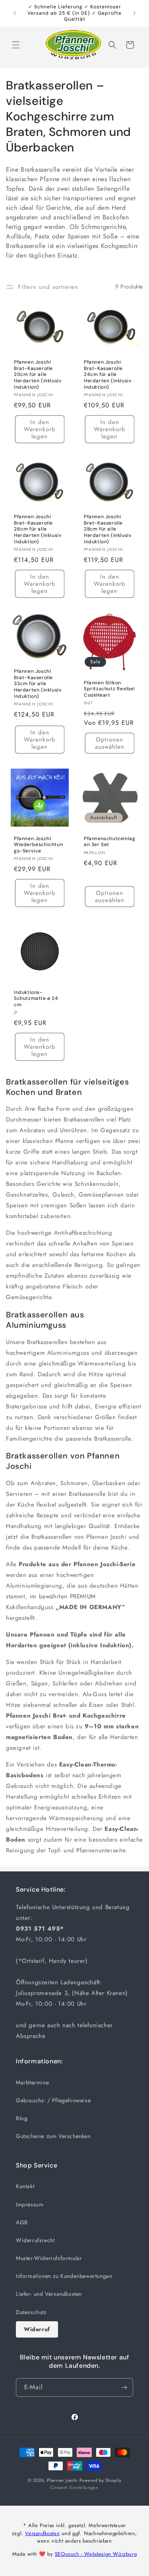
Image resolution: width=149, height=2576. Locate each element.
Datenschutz (31, 2312)
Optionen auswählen (109, 743)
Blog (22, 2118)
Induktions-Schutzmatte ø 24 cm (36, 998)
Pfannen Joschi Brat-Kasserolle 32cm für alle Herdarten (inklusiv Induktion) (38, 684)
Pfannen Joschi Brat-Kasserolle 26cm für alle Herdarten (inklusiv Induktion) (38, 529)
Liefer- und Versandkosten (49, 2294)
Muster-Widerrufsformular (49, 2258)
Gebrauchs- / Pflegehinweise (53, 2100)
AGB (22, 2222)
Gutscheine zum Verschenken (53, 2136)
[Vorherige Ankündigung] (15, 13)
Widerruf (37, 2329)
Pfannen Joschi (62, 2480)
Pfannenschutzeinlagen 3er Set (109, 842)
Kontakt (25, 2186)
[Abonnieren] (124, 2387)
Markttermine (32, 2082)
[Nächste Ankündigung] (134, 13)
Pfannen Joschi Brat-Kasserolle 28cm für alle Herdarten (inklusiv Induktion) (108, 529)
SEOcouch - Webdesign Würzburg (96, 2554)
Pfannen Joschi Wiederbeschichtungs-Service (38, 845)
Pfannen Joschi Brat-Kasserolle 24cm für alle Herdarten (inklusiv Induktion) (108, 375)
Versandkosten (42, 2533)
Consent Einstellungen (74, 2487)
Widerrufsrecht (35, 2240)
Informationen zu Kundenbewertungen (64, 2276)
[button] (16, 45)
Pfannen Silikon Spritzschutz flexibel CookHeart (109, 689)
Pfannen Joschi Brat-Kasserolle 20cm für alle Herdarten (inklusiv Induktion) (38, 375)
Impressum (30, 2204)
